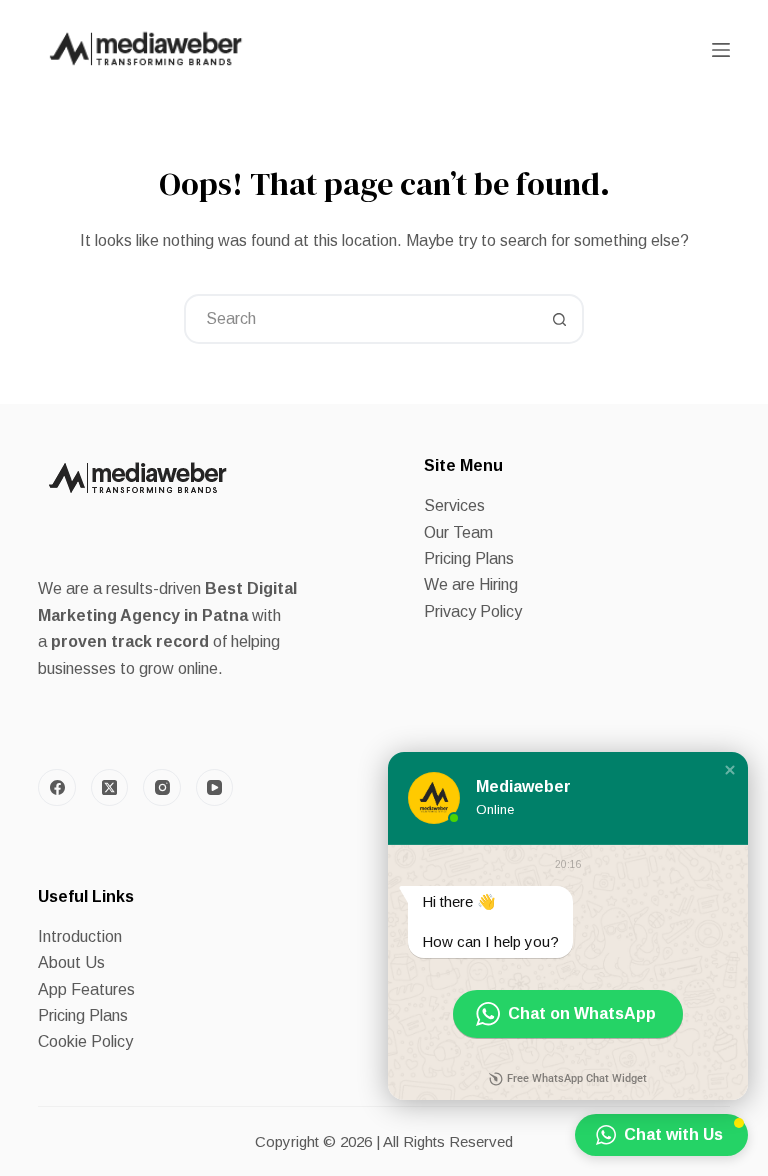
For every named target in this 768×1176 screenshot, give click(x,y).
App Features (86, 989)
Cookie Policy (85, 1041)
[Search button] (559, 319)
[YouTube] (215, 788)
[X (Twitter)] (110, 788)
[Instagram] (162, 788)
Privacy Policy (473, 611)
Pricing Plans (469, 558)
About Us (71, 962)
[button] (730, 770)
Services (454, 505)
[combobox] (361, 319)
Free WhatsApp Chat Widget (577, 1078)
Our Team (458, 532)
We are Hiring (471, 584)
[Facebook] (57, 788)
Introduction (80, 936)
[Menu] (721, 50)
